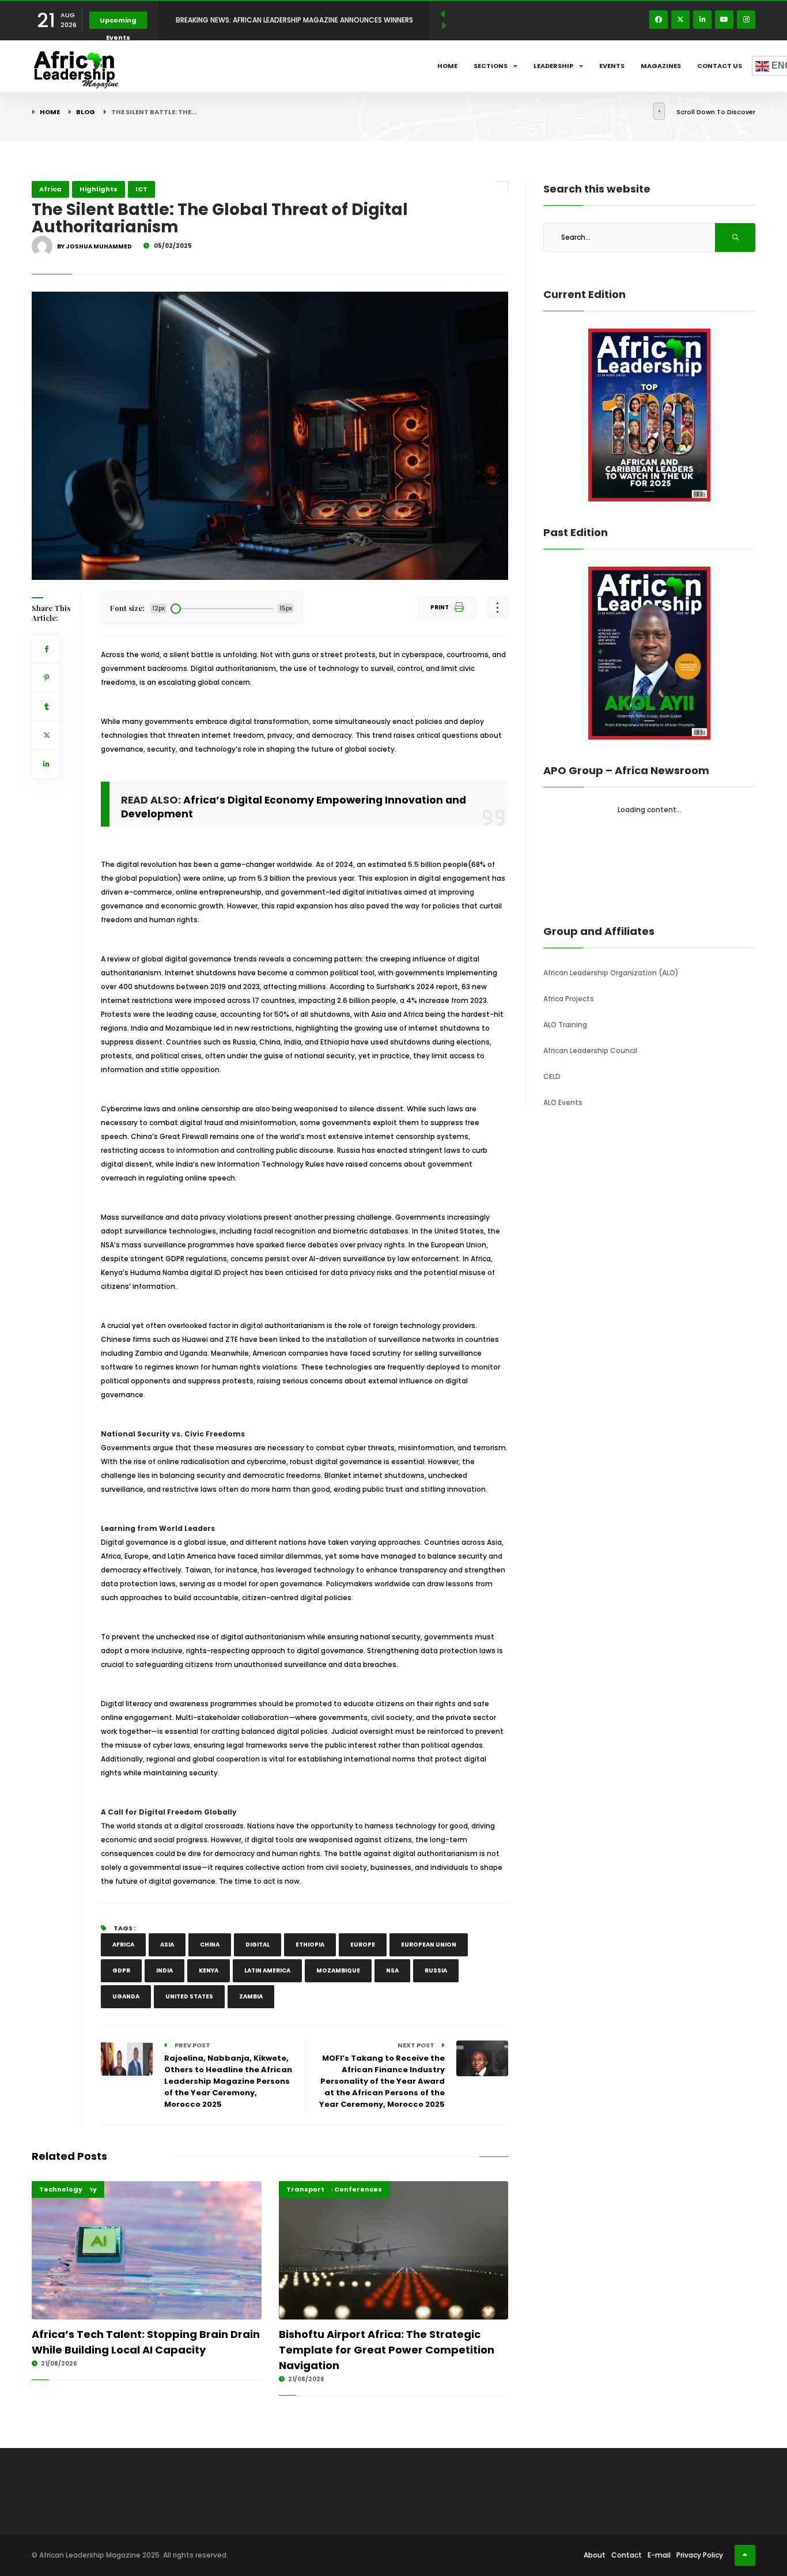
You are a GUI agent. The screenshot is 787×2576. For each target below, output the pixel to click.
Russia (436, 1970)
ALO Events (563, 1102)
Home (447, 66)
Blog (86, 112)
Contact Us (720, 66)
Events (612, 66)
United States (189, 1996)
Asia (167, 1945)
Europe (363, 1945)
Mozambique (338, 1970)
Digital (258, 1945)
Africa (50, 189)
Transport (305, 2189)
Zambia (251, 1996)
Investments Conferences (334, 2189)
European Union (429, 1945)
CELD (552, 1076)
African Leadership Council (590, 1051)
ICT (141, 189)
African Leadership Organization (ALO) (611, 973)
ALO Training (565, 1025)
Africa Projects (569, 999)
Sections (491, 66)
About (595, 2555)
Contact (627, 2555)
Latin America (267, 1970)
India (164, 1970)
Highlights (99, 189)
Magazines (661, 66)
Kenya (209, 1970)
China (210, 1945)
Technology (61, 2189)
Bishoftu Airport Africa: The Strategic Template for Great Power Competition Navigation (387, 2350)
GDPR (121, 1970)
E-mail (659, 2555)
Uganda (126, 1996)
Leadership (553, 66)
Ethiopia (310, 1945)
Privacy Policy (700, 2555)
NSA (392, 1970)
